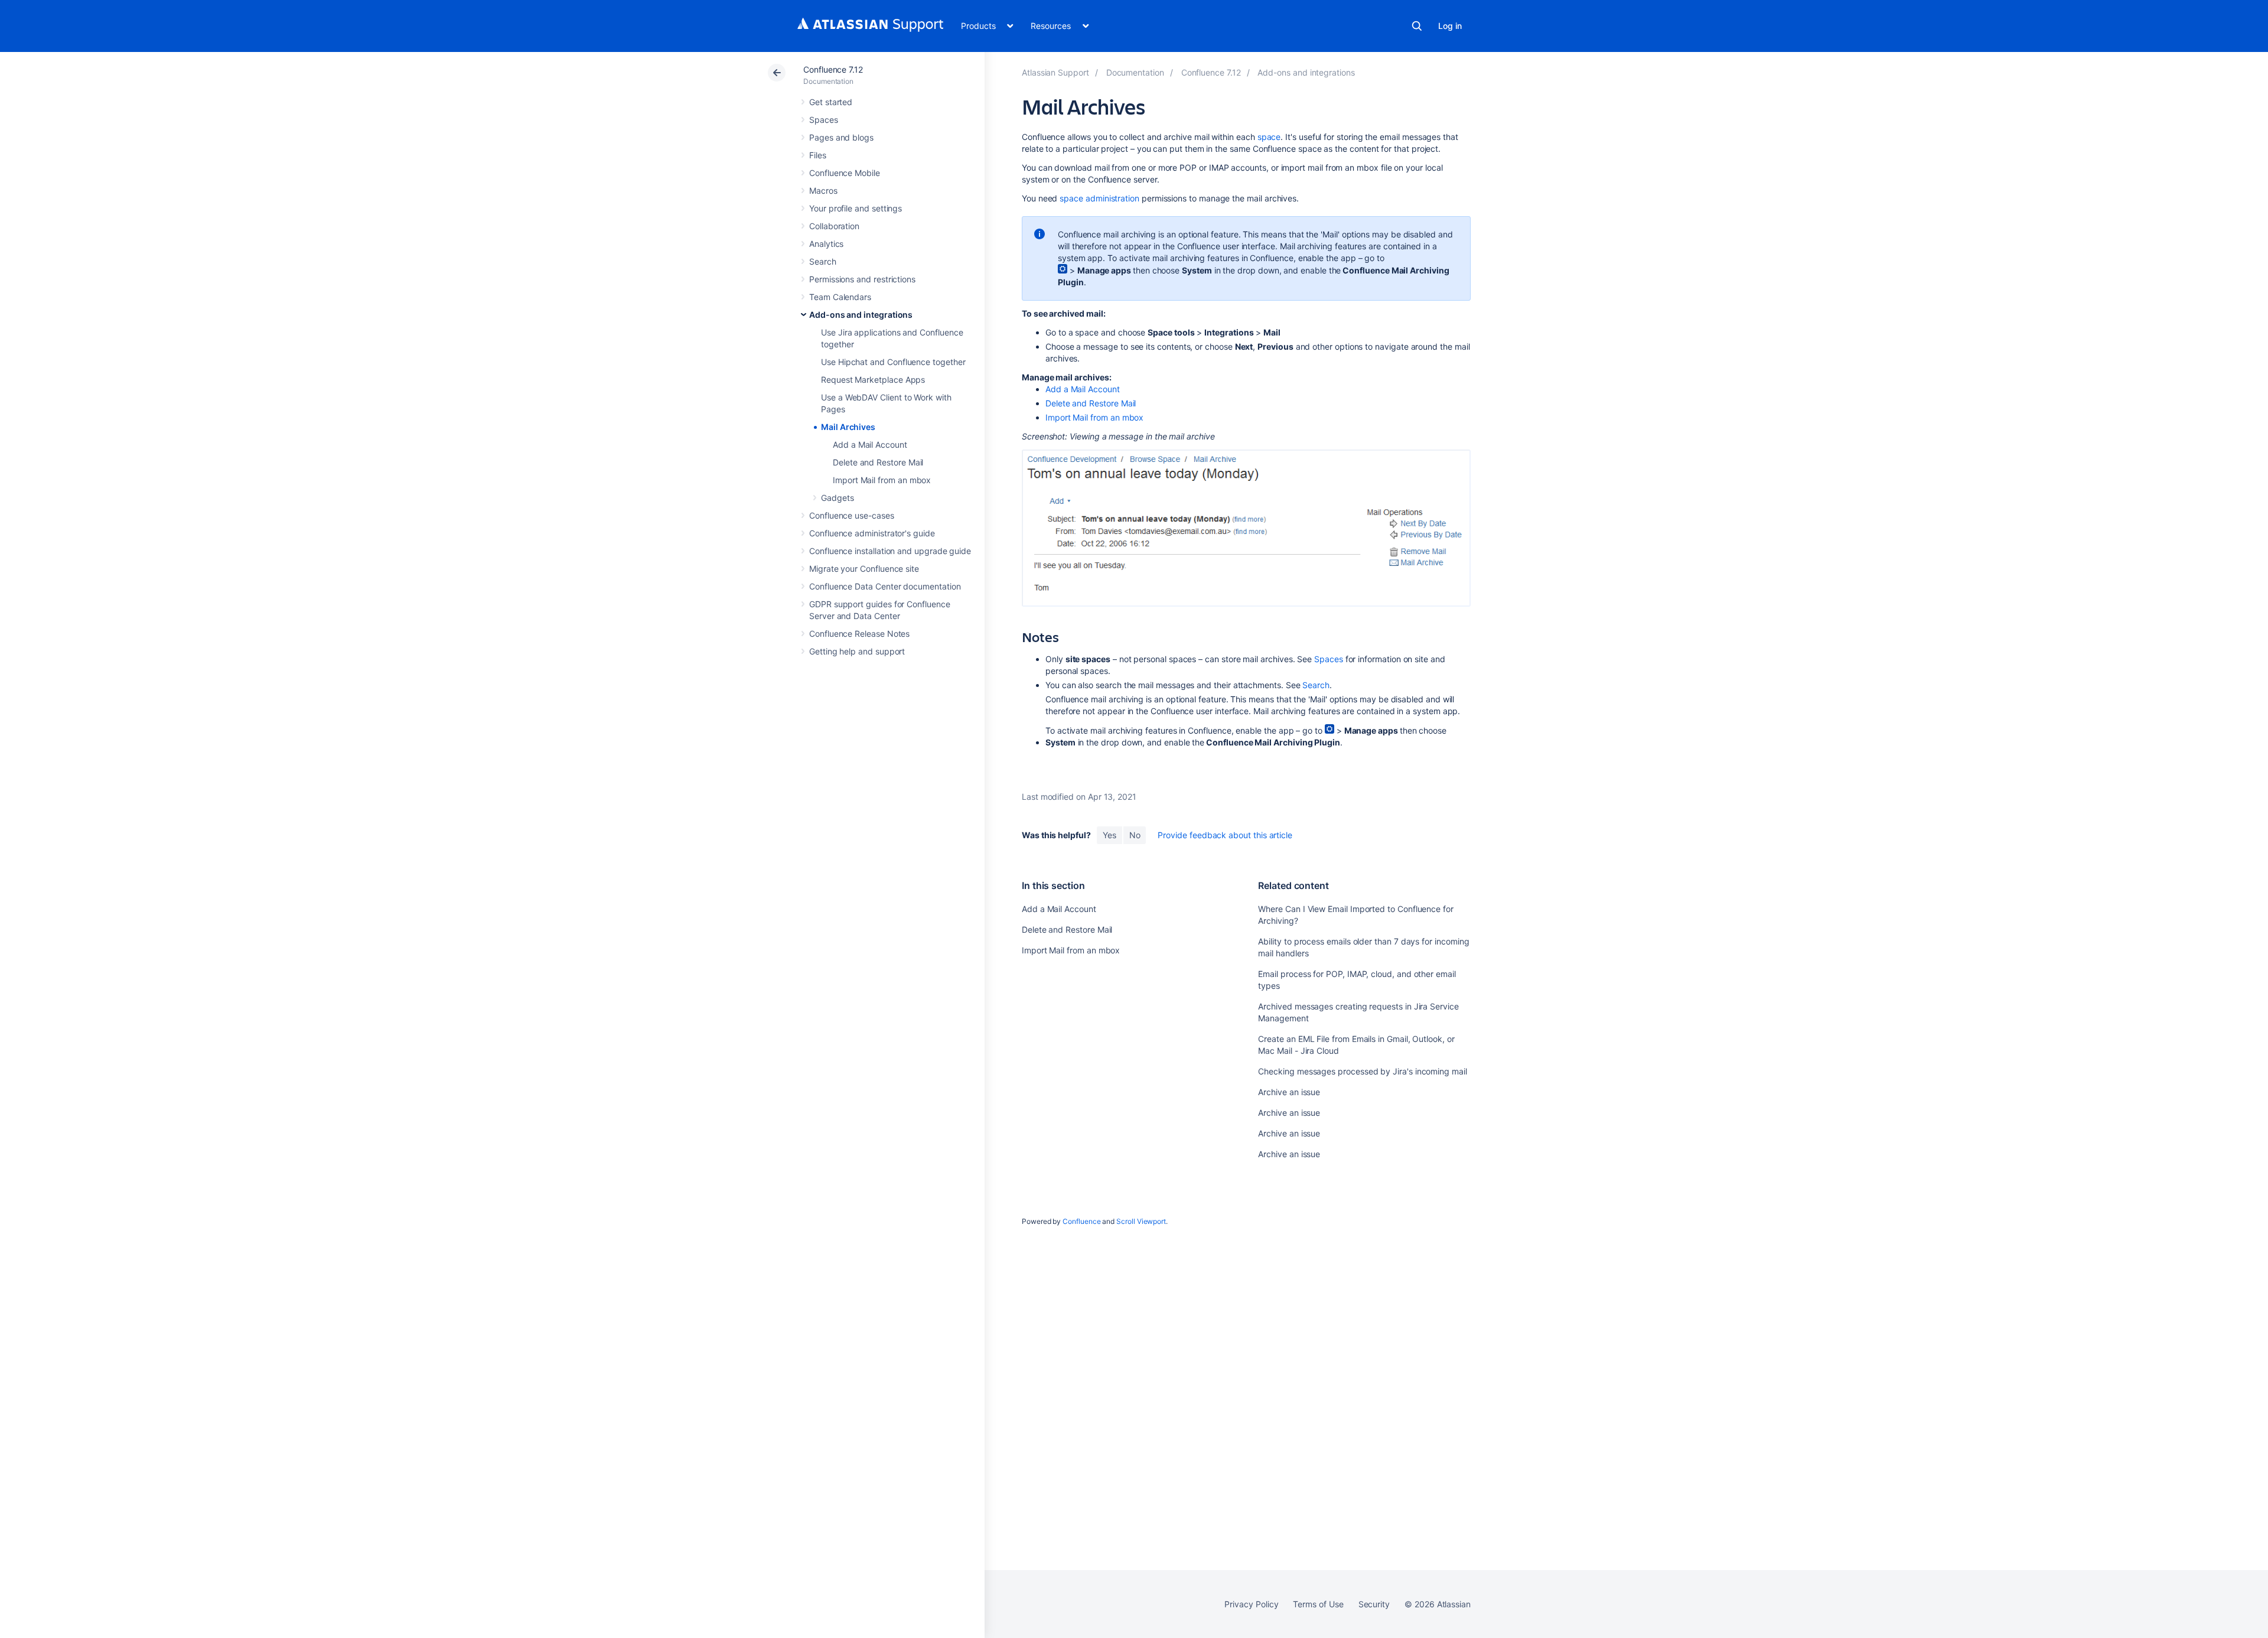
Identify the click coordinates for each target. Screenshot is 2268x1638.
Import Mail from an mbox (882, 480)
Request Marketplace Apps (873, 380)
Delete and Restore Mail (878, 462)
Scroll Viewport (1141, 1221)
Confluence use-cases (852, 515)
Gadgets (838, 498)
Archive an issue (1289, 1092)
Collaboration (834, 226)
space (1269, 137)
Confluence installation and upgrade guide (890, 551)
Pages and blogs (841, 137)
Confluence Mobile (845, 173)
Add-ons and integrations (861, 315)
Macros (823, 190)
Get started (831, 102)
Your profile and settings (856, 208)
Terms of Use (1318, 1604)
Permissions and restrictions (862, 279)
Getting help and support (857, 651)
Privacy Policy (1251, 1604)
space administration (1099, 198)
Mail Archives (848, 427)
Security (1374, 1604)
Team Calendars (840, 297)
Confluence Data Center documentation (885, 586)
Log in (1450, 26)
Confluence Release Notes (859, 634)
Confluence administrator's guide (872, 533)
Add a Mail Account (870, 444)
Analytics (826, 244)
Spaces (824, 120)
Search (1417, 26)
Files (818, 155)
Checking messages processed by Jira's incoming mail (1362, 1071)
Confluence (1081, 1221)
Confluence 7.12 (833, 69)
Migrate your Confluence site (864, 569)
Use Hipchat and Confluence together (893, 362)
